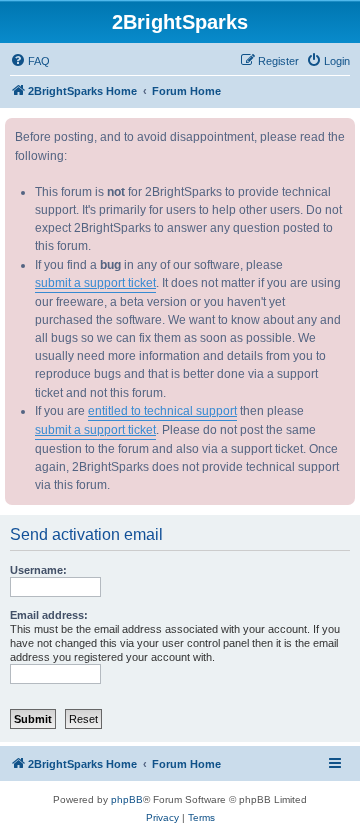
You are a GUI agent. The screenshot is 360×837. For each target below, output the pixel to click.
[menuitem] (30, 61)
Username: (38, 570)
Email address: (49, 615)
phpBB (127, 799)
